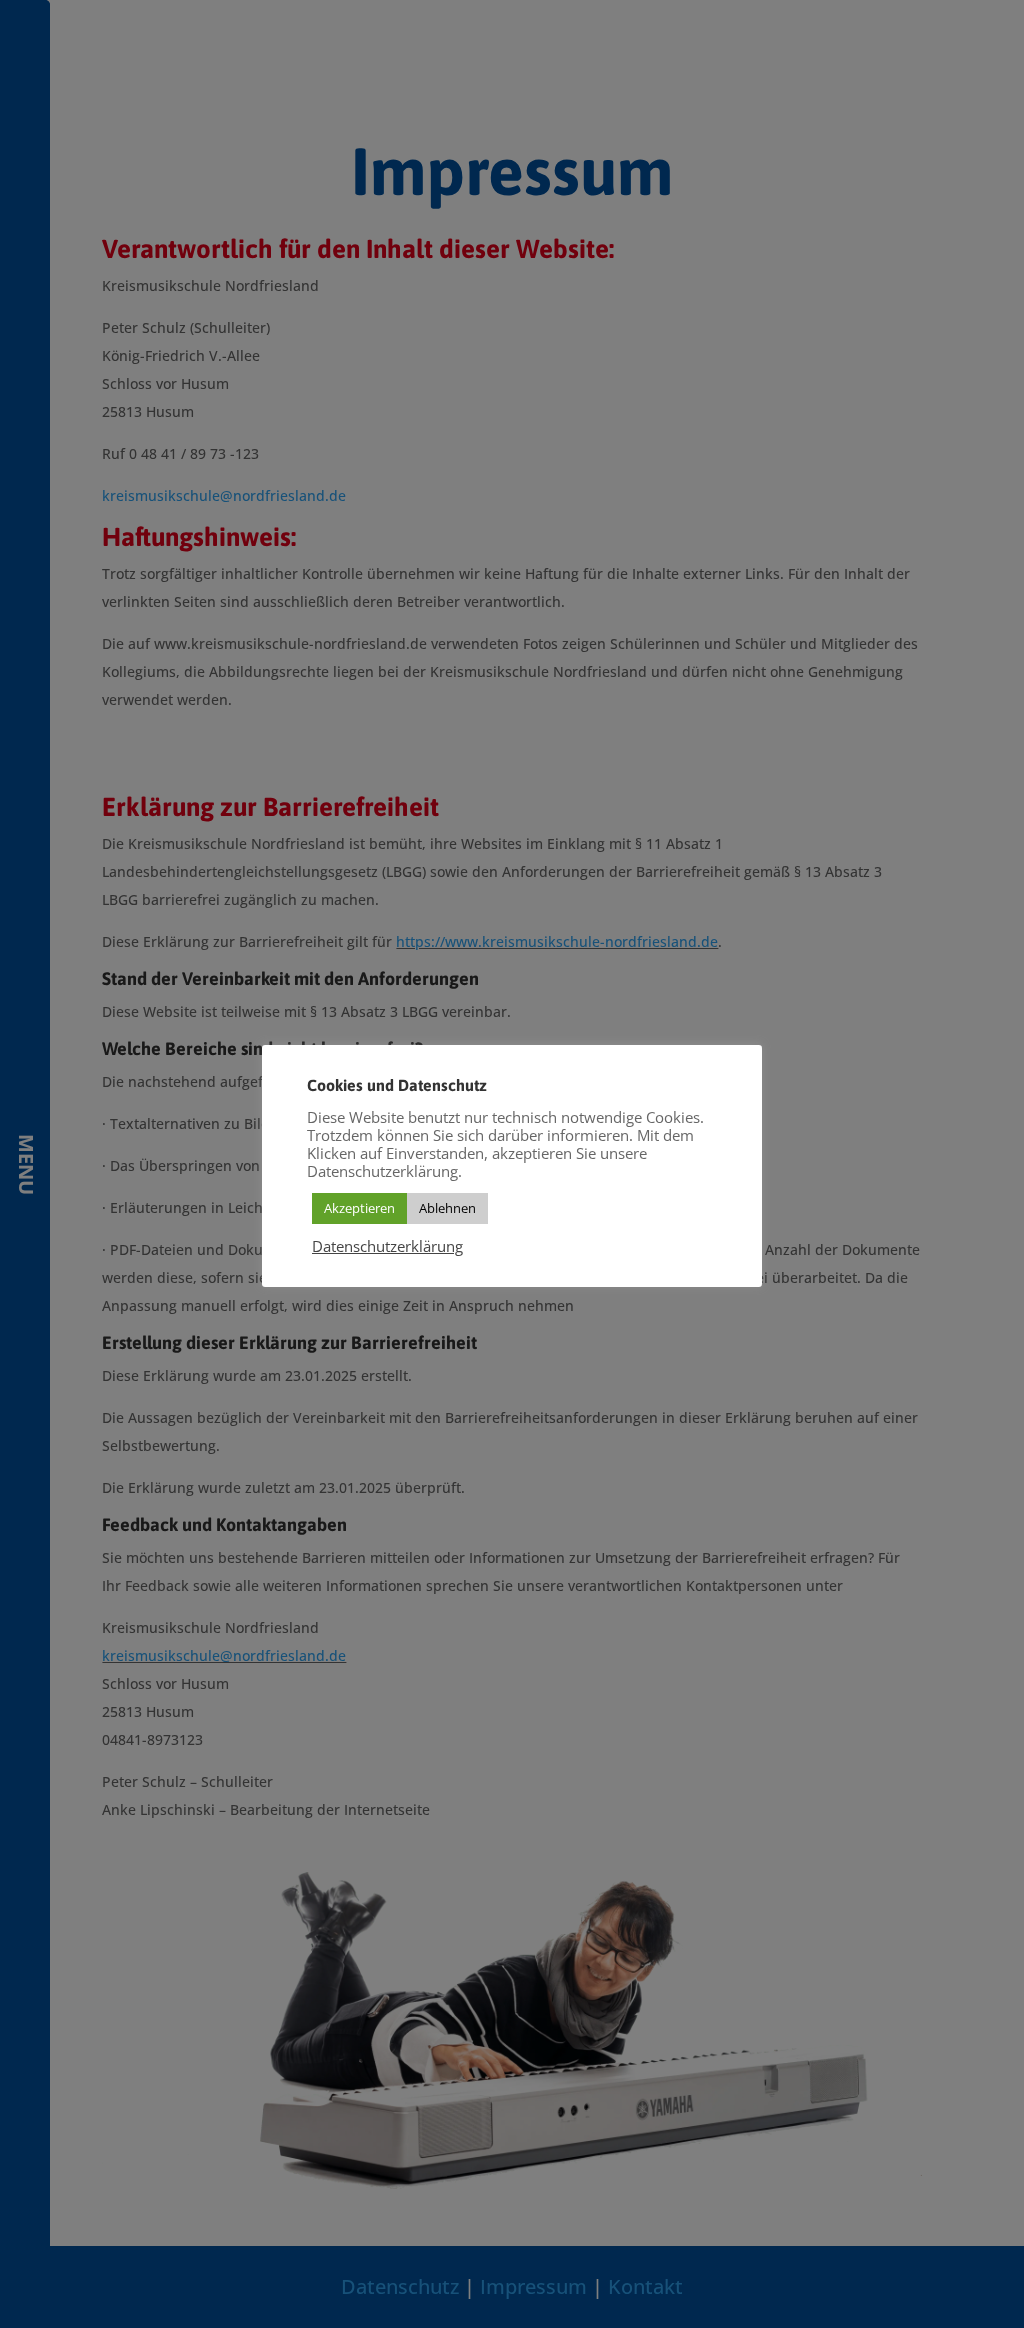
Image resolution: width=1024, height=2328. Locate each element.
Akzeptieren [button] (359, 1208)
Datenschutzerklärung (387, 1246)
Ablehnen (447, 1208)
